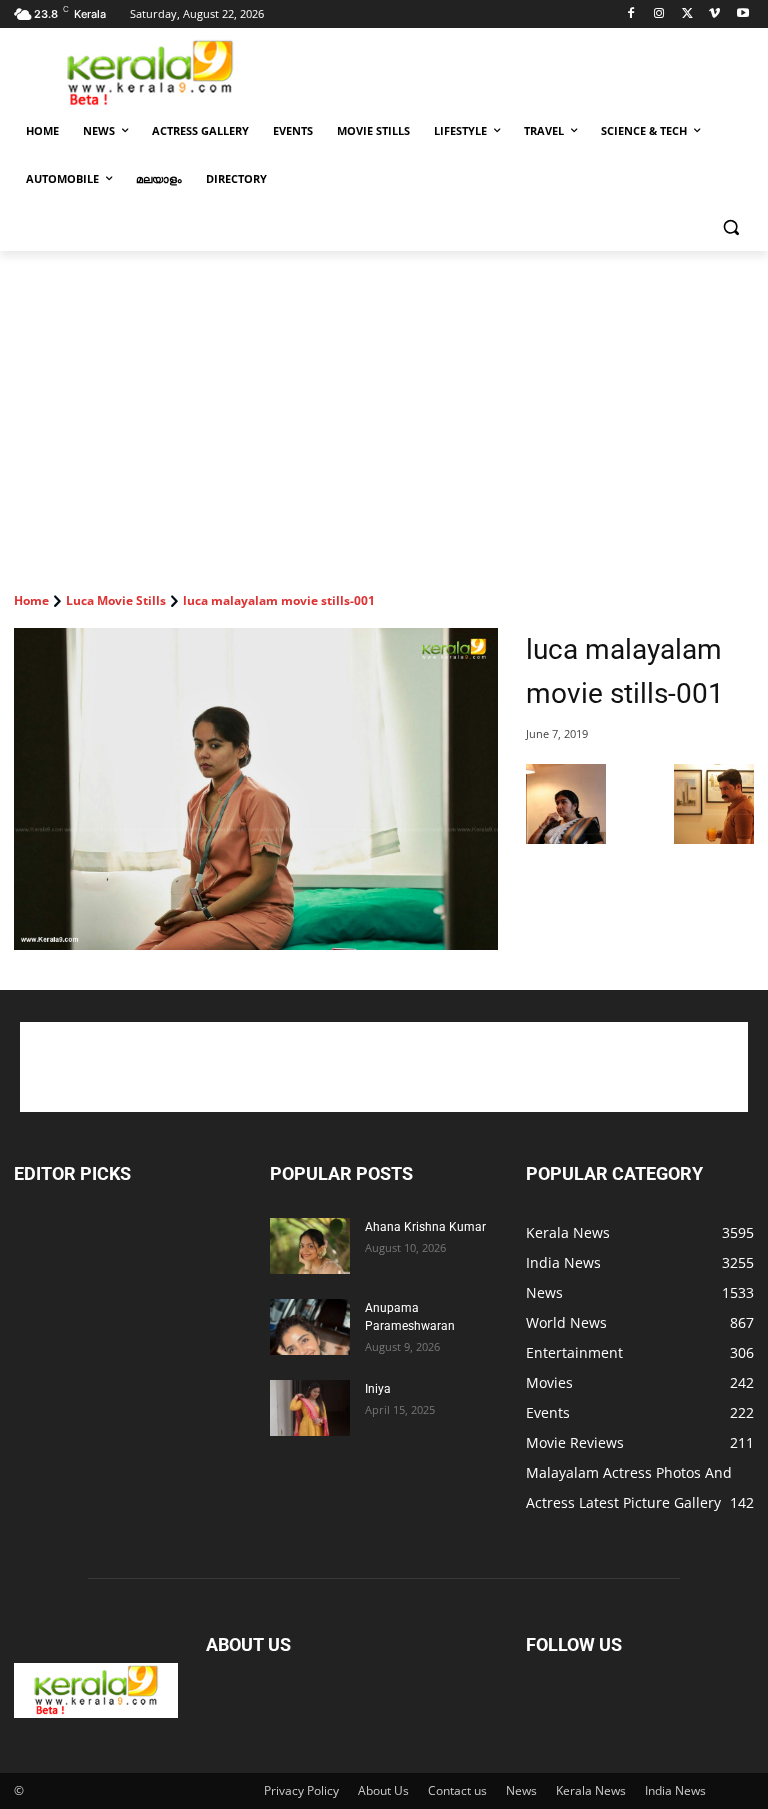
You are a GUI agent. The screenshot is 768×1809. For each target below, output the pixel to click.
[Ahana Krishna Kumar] (310, 1246)
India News (675, 1790)
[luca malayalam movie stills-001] (256, 789)
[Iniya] (310, 1408)
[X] (687, 14)
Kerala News (591, 1790)
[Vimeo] (714, 14)
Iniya (378, 1389)
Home (31, 600)
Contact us (457, 1790)
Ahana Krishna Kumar (425, 1227)
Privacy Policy (301, 1790)
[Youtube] (742, 14)
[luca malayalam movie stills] (566, 838)
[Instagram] (659, 14)
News (521, 1790)
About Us (383, 1790)
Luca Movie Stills (116, 600)
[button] (730, 227)
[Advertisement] (520, 71)
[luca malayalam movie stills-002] (714, 838)
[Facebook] (631, 14)
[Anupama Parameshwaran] (310, 1327)
